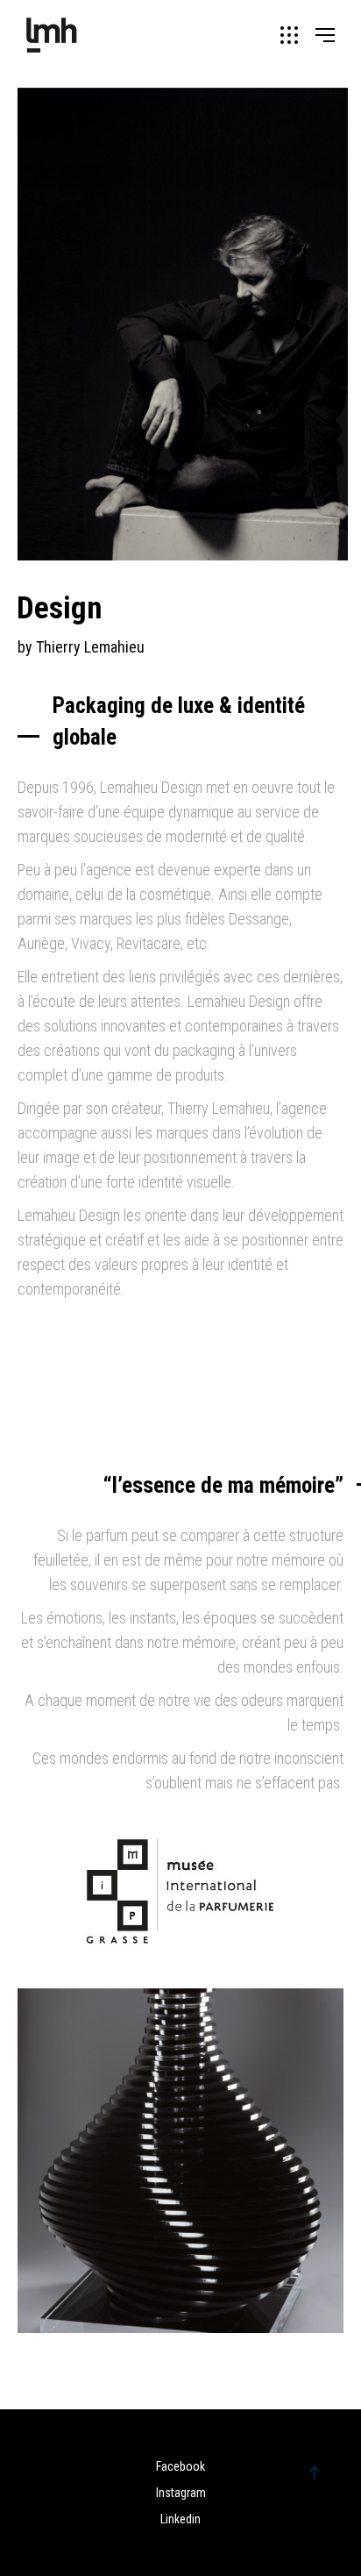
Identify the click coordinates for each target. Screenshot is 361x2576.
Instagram (181, 2493)
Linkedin (180, 2519)
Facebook (180, 2466)
